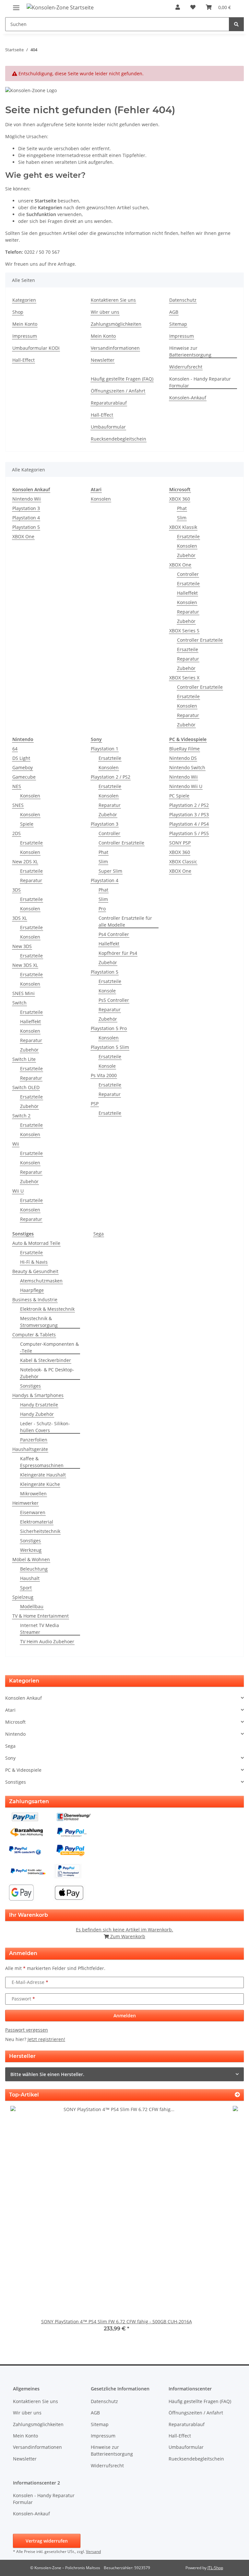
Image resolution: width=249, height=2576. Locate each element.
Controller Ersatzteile (200, 640)
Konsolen (101, 499)
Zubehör (186, 555)
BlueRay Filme (184, 749)
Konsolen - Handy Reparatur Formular (200, 382)
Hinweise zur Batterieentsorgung (190, 351)
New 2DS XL (25, 862)
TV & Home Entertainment (41, 1616)
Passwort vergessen (27, 2030)
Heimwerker (25, 1503)
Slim (182, 518)
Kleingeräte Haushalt (43, 1475)
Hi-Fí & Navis (34, 1262)
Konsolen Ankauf (24, 1698)
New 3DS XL (25, 965)
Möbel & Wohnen (31, 1559)
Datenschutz (183, 300)
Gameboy (23, 767)
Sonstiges (30, 1386)
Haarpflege (32, 1290)
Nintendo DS (183, 758)
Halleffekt (187, 593)
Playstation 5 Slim (110, 1047)
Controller (188, 574)
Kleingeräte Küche (40, 1484)
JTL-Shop (215, 2568)
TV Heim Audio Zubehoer (47, 1641)
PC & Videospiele (23, 1770)
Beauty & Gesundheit (35, 1271)
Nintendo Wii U (186, 786)
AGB (174, 312)
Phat (182, 508)
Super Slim (110, 871)
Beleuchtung (34, 1569)
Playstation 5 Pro (109, 1028)
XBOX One (23, 536)
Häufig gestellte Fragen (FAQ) (122, 379)
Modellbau (32, 1606)
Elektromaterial (37, 1522)
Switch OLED (26, 1087)
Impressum (25, 336)
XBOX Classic (183, 862)
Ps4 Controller (114, 934)
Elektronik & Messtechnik (47, 1309)
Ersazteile (188, 649)
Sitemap (178, 324)
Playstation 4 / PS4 (189, 824)
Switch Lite (24, 1059)
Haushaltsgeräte (30, 1449)
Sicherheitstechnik (40, 1531)
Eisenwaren (33, 1512)
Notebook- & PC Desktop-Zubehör (47, 1373)
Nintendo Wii (27, 499)
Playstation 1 (105, 749)
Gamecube (24, 777)
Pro (102, 909)
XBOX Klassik (183, 527)
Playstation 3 (26, 508)
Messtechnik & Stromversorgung (39, 1322)
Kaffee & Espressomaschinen (42, 1462)
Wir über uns (105, 312)
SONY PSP (180, 843)
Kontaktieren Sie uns (113, 300)
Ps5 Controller (114, 1000)
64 (15, 749)
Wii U (18, 1191)
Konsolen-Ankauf (188, 398)
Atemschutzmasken (41, 1281)
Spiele (27, 824)
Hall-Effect (24, 360)
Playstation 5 (26, 527)
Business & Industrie (35, 1300)
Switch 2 (21, 1116)
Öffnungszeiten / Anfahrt (118, 391)
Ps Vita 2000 (104, 1075)
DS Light (21, 758)
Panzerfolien (34, 1440)
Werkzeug (31, 1550)
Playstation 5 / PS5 (189, 833)
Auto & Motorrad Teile (36, 1243)
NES (17, 786)
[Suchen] (236, 24)
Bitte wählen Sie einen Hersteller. (47, 2074)
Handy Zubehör (37, 1414)
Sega (99, 1234)
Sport (26, 1588)
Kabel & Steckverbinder (46, 1360)
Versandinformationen (115, 348)
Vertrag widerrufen (47, 2541)
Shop (18, 312)
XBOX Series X (184, 678)
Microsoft (15, 1722)
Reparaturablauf (109, 403)
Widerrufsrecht (186, 367)
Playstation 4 (26, 518)
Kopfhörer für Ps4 (118, 953)
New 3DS (22, 946)
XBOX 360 (180, 499)
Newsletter (103, 360)
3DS (17, 890)
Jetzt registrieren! (46, 2039)
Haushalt (30, 1578)
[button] (178, 7)
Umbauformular (108, 427)
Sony (10, 1758)
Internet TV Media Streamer (40, 1629)
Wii (16, 1144)
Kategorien (24, 300)
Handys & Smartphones (38, 1395)
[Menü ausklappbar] (16, 5)
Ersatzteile (188, 536)
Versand (93, 2552)
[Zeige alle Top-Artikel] (237, 2095)
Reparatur (188, 612)
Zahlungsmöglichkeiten (116, 324)
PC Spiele (179, 796)
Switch (19, 1003)
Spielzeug (23, 1597)
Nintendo (15, 1734)
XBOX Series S (184, 631)
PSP (95, 1104)
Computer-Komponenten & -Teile (49, 1347)
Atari (10, 1710)
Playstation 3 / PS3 (189, 814)
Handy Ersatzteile (39, 1405)
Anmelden (125, 2016)
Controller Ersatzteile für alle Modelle (125, 921)
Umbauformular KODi (36, 348)
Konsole (107, 991)
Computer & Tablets (34, 1335)
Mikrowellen (33, 1494)
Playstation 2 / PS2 (111, 777)
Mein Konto (25, 324)
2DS (17, 833)
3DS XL (20, 918)
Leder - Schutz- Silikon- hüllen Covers (45, 1427)
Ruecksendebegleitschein (119, 439)
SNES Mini (24, 993)
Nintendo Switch (187, 767)
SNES (18, 805)
